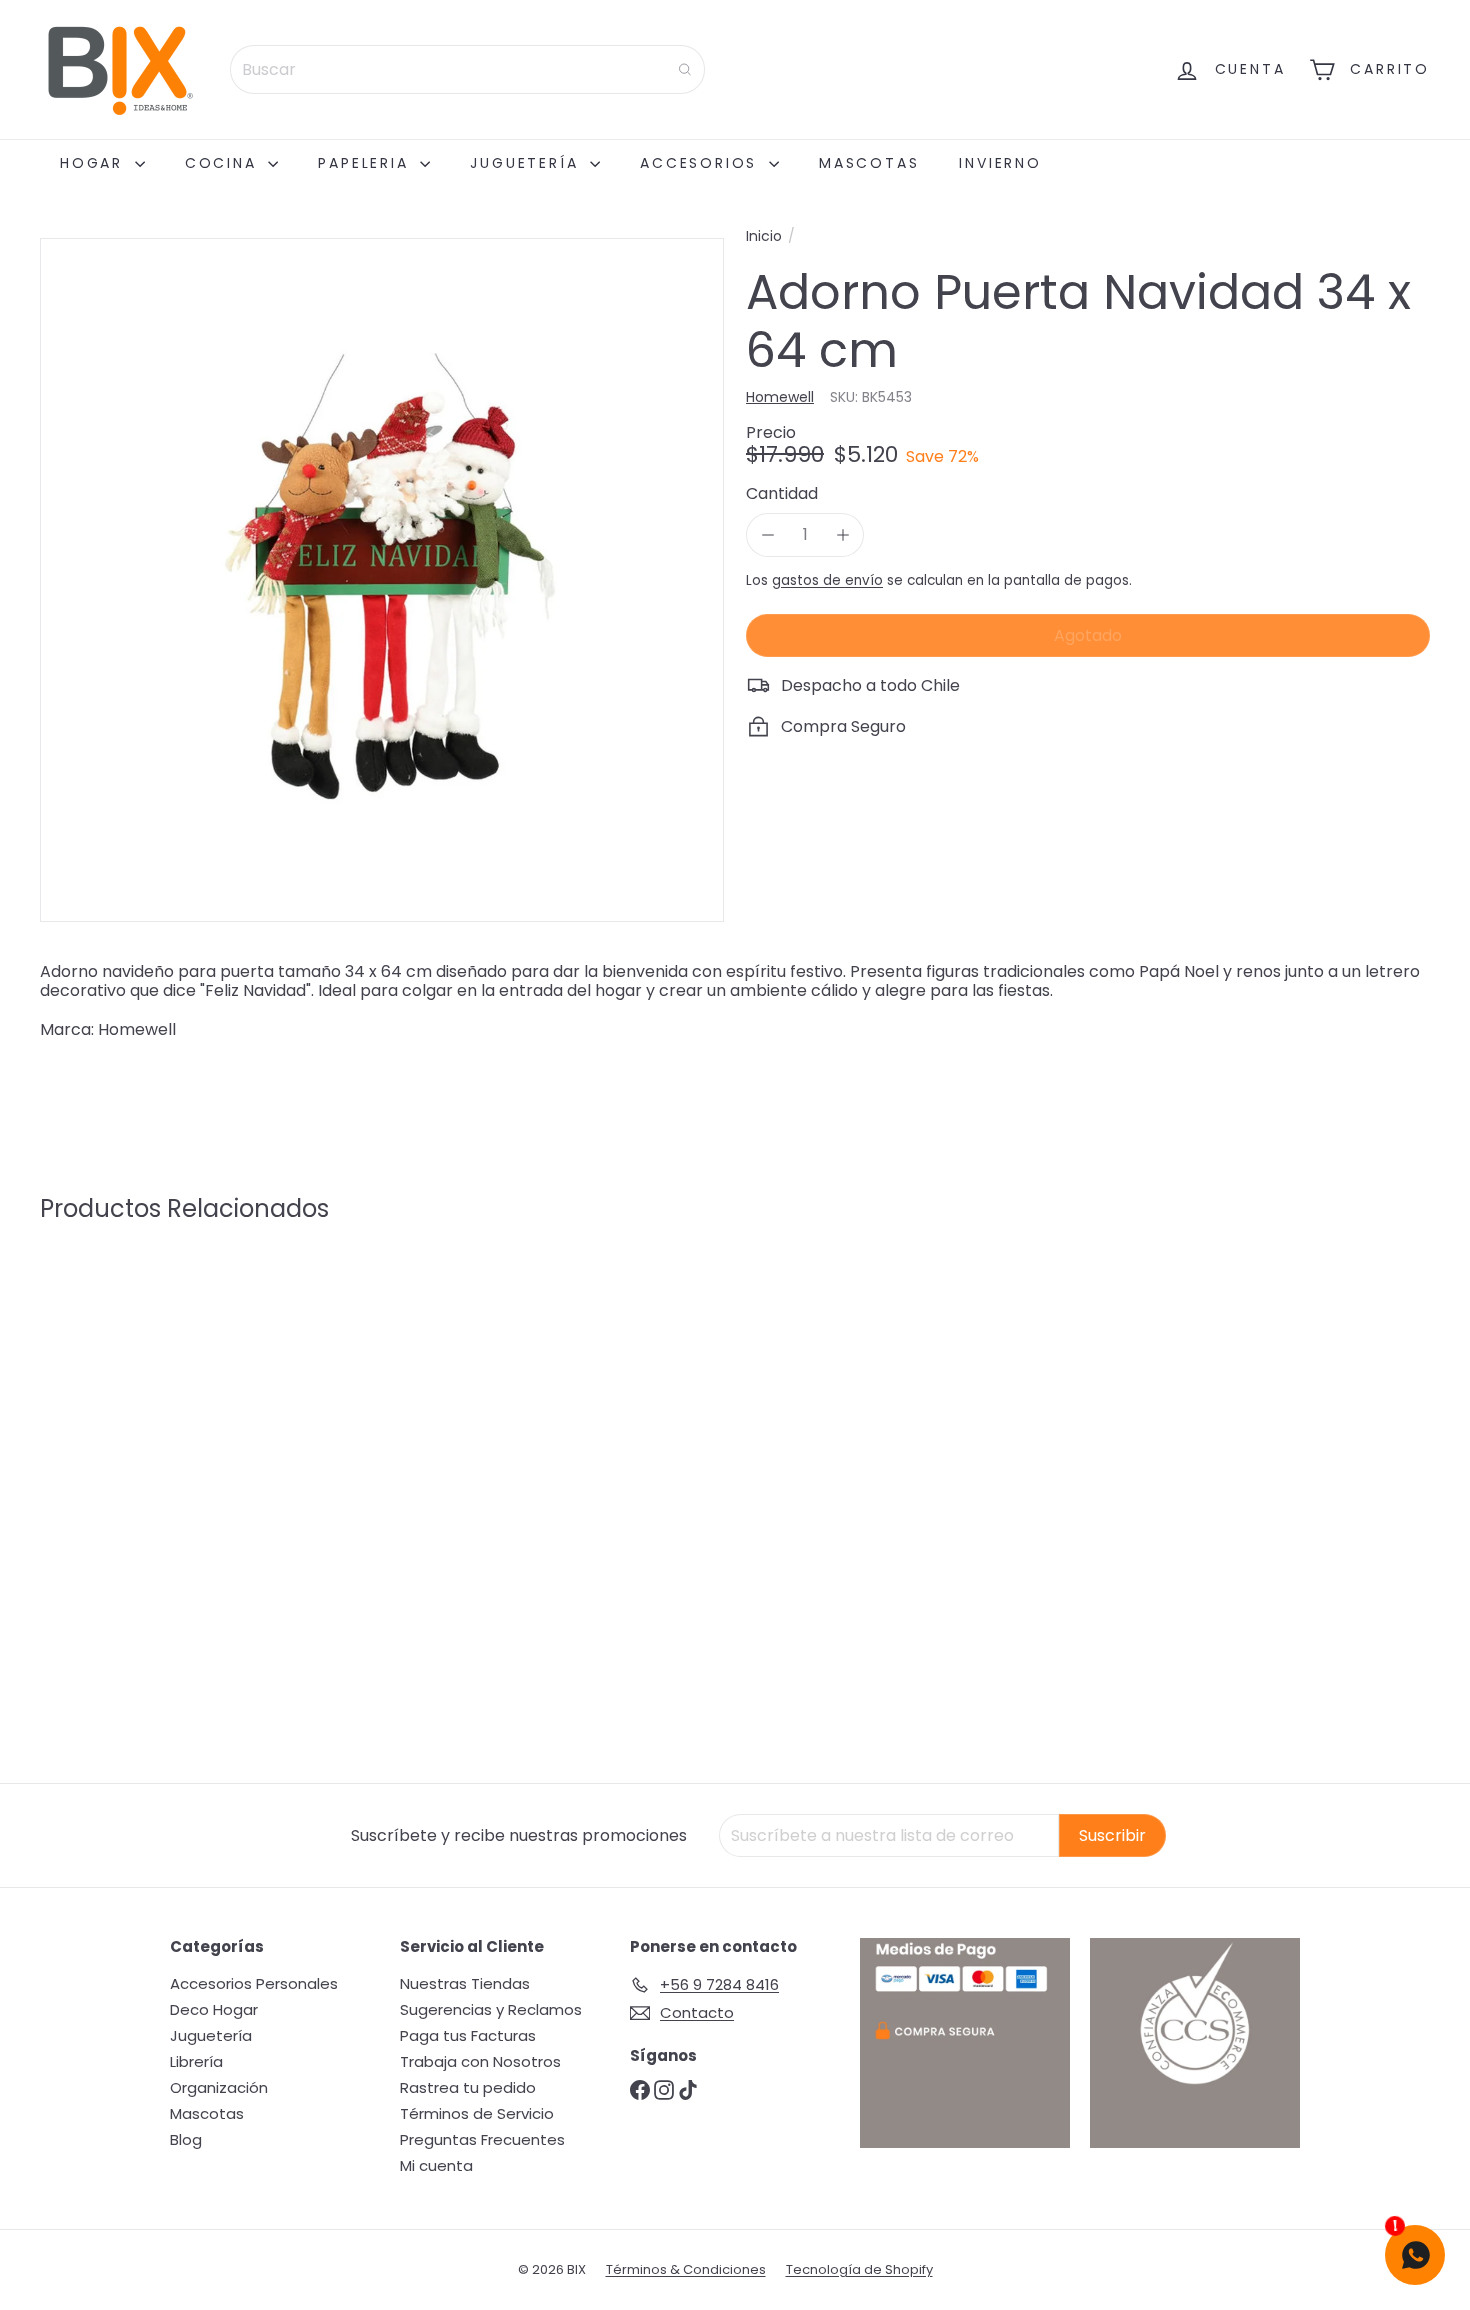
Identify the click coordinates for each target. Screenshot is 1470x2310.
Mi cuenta (436, 2165)
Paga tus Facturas (468, 2035)
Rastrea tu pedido (468, 2087)
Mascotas (869, 163)
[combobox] (467, 69)
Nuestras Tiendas (465, 1983)
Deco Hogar (214, 2009)
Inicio (764, 236)
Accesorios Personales (254, 1983)
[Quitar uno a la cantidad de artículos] (767, 534)
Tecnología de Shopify (859, 2269)
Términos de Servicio (477, 2113)
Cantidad (782, 493)
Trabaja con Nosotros (480, 2061)
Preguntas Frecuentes (482, 2139)
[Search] (685, 69)
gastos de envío (827, 580)
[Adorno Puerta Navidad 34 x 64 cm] (147, 1428)
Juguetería (527, 163)
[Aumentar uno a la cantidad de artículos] (842, 534)
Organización (219, 2087)
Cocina (224, 163)
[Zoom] (382, 580)
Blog (186, 2139)
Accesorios (702, 163)
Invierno (1000, 163)
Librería (196, 2061)
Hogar (95, 163)
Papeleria (366, 163)
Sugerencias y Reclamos (491, 2009)
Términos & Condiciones (686, 2269)
